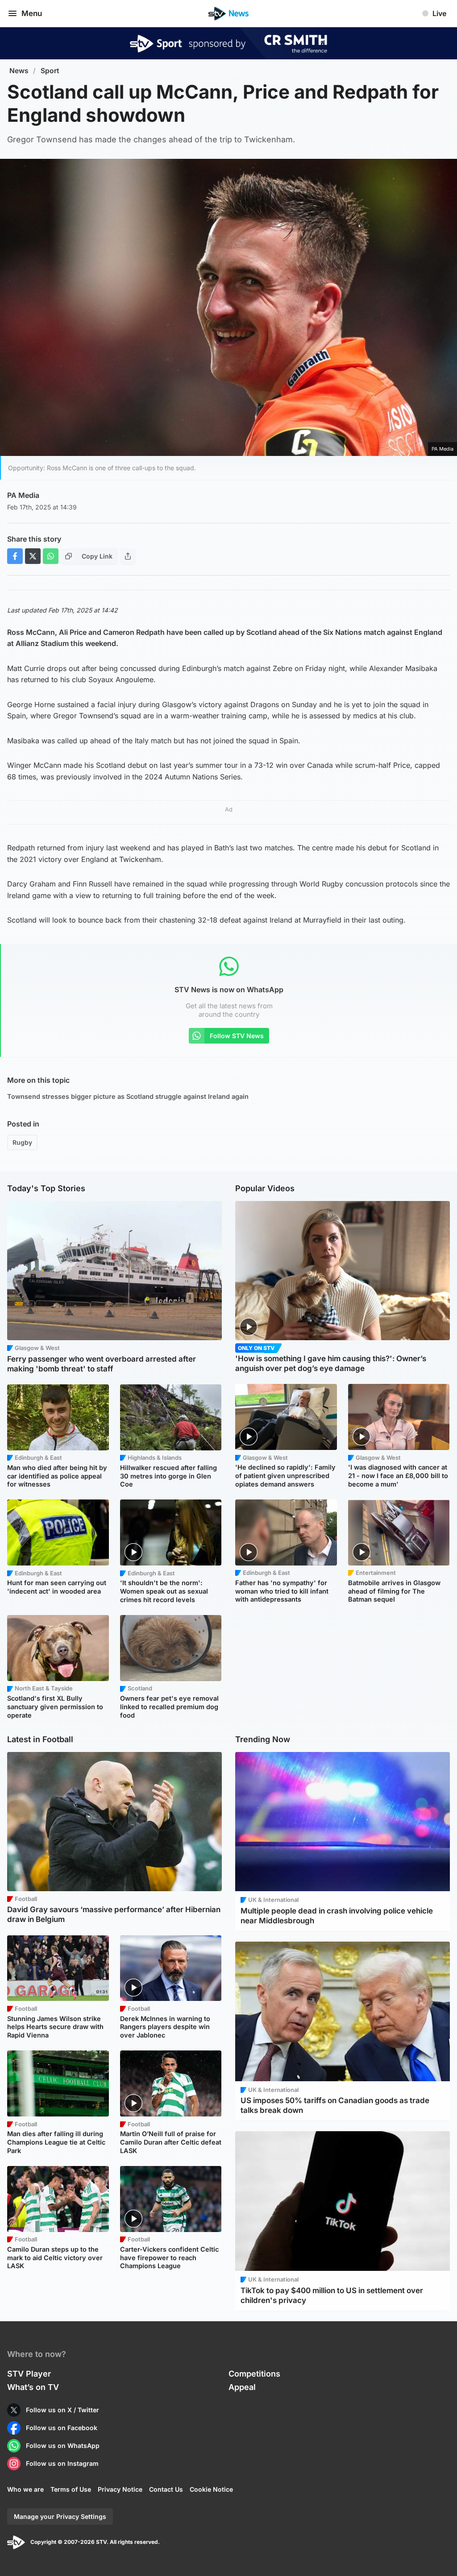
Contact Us (166, 2489)
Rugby (22, 1142)
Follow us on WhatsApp (63, 2446)
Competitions (254, 2374)
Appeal (242, 2387)
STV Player (29, 2374)
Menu (32, 13)
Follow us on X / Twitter (62, 2410)
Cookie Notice (211, 2489)
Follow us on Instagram (62, 2463)
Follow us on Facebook (62, 2428)
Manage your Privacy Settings (60, 2516)
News (19, 71)
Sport (50, 71)
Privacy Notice (120, 2489)
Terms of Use (71, 2489)
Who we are (25, 2489)
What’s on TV (33, 2387)
